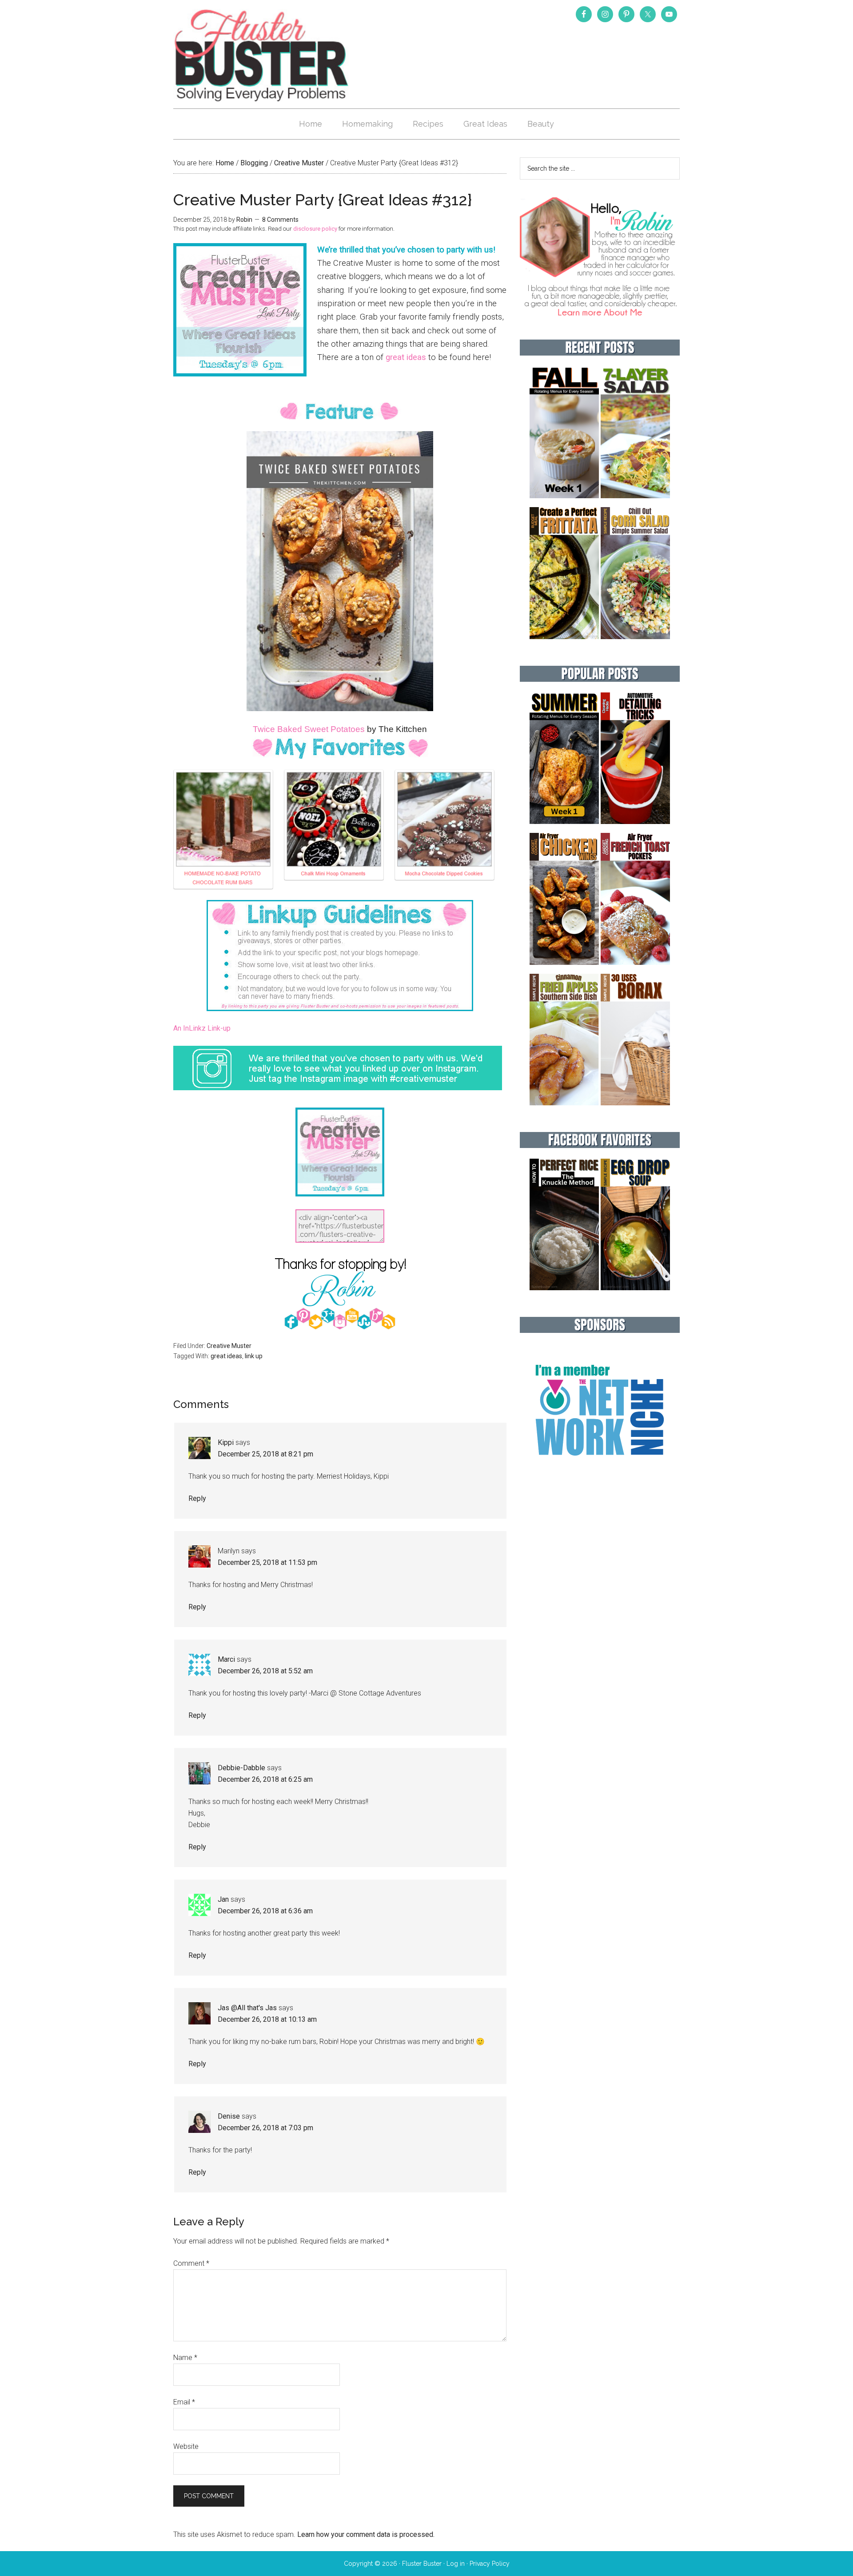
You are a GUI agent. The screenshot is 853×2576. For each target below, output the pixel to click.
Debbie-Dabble (241, 1768)
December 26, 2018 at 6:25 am (265, 1779)
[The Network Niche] (600, 1474)
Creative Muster (229, 1346)
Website (186, 2446)
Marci (226, 1659)
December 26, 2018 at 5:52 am (265, 1671)
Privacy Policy (490, 2564)
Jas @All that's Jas (247, 2008)
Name (185, 2358)
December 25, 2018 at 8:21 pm (265, 1454)
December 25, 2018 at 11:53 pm (267, 1562)
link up (254, 1356)
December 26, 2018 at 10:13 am (267, 2019)
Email (184, 2402)
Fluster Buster (262, 55)
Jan (223, 1899)
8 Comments (280, 220)
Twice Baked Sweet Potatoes (309, 729)
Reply (197, 1498)
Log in (456, 2564)
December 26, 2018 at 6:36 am (265, 1911)
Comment (191, 2263)
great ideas (406, 357)
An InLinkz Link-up (202, 1028)
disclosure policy (315, 229)
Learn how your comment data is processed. (366, 2534)
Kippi (226, 1442)
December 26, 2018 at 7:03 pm (265, 2128)
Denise (229, 2116)
